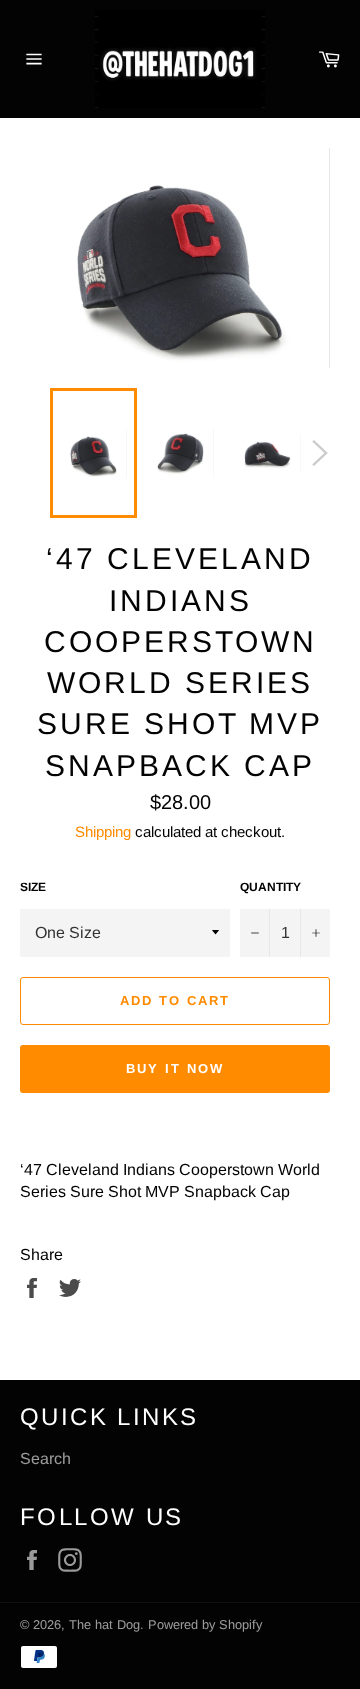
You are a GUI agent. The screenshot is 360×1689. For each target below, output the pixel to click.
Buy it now (175, 1068)
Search (45, 1458)
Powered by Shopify (205, 1624)
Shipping (103, 831)
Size (33, 887)
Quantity (270, 887)
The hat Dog (104, 1624)
